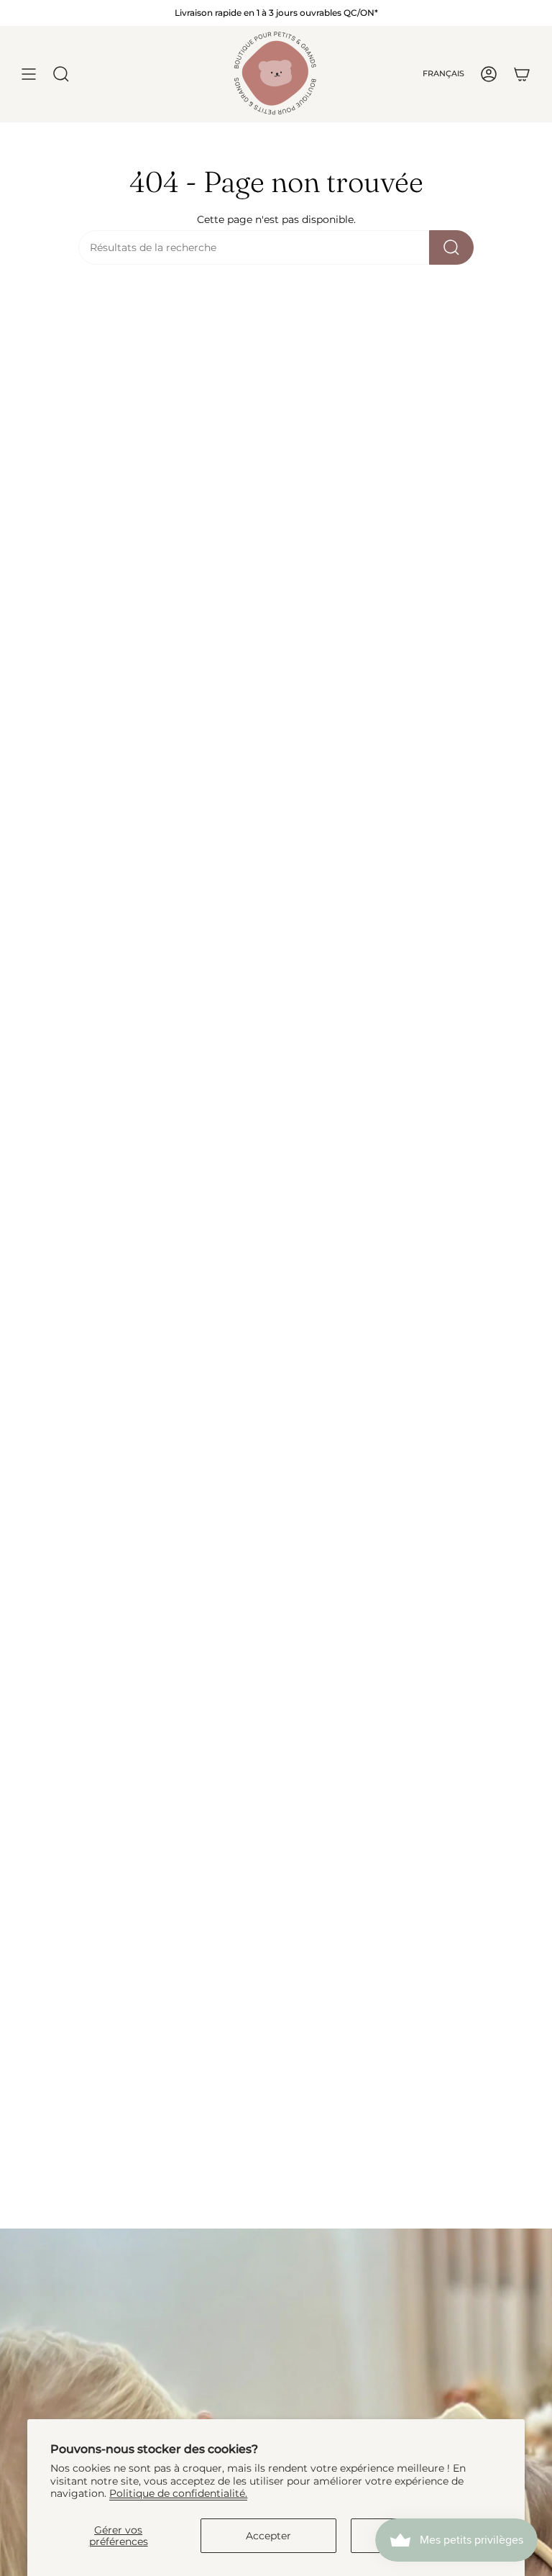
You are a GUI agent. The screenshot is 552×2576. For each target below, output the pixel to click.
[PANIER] (522, 74)
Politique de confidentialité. (178, 2493)
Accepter (268, 2536)
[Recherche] (451, 247)
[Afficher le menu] (29, 74)
